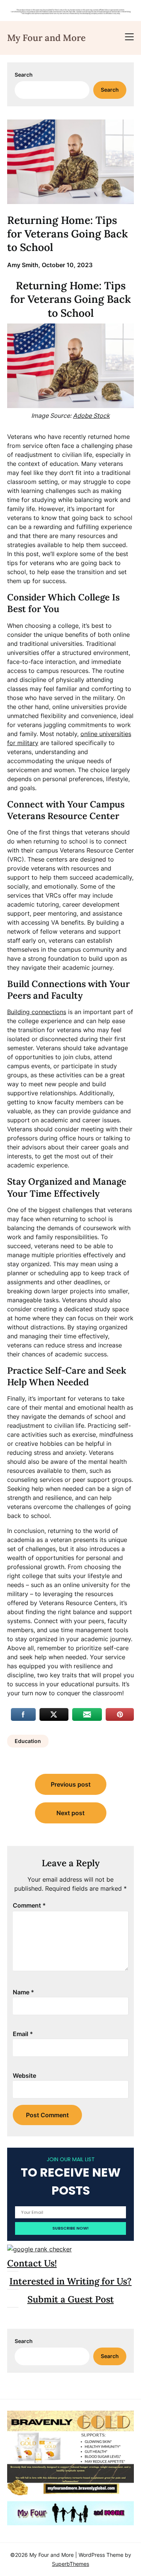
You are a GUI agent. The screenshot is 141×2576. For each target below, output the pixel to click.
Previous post (71, 1784)
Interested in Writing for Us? (70, 2281)
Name (23, 1992)
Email (23, 2034)
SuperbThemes (70, 2564)
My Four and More (46, 38)
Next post (70, 1813)
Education (28, 1741)
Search (24, 75)
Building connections (37, 1012)
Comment (29, 1905)
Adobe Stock (91, 416)
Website (24, 2076)
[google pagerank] (39, 2249)
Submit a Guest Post (71, 2299)
